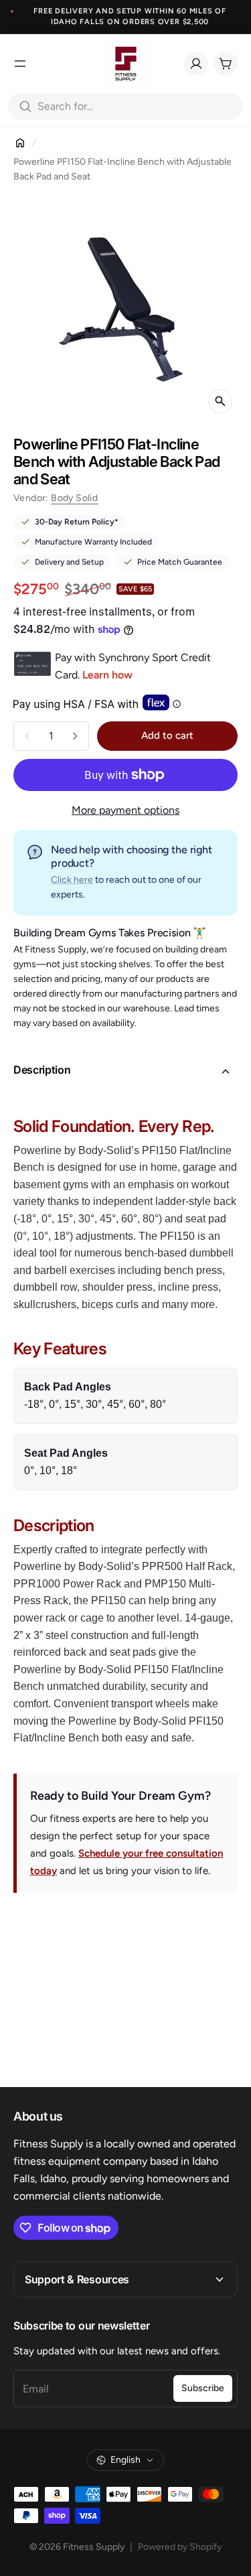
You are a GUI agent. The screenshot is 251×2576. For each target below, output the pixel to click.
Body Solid (74, 498)
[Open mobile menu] (20, 64)
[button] (125, 1072)
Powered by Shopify (180, 2547)
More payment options (125, 810)
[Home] (20, 143)
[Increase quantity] (75, 736)
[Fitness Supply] (126, 64)
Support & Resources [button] (77, 2279)
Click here (72, 880)
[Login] (196, 64)
